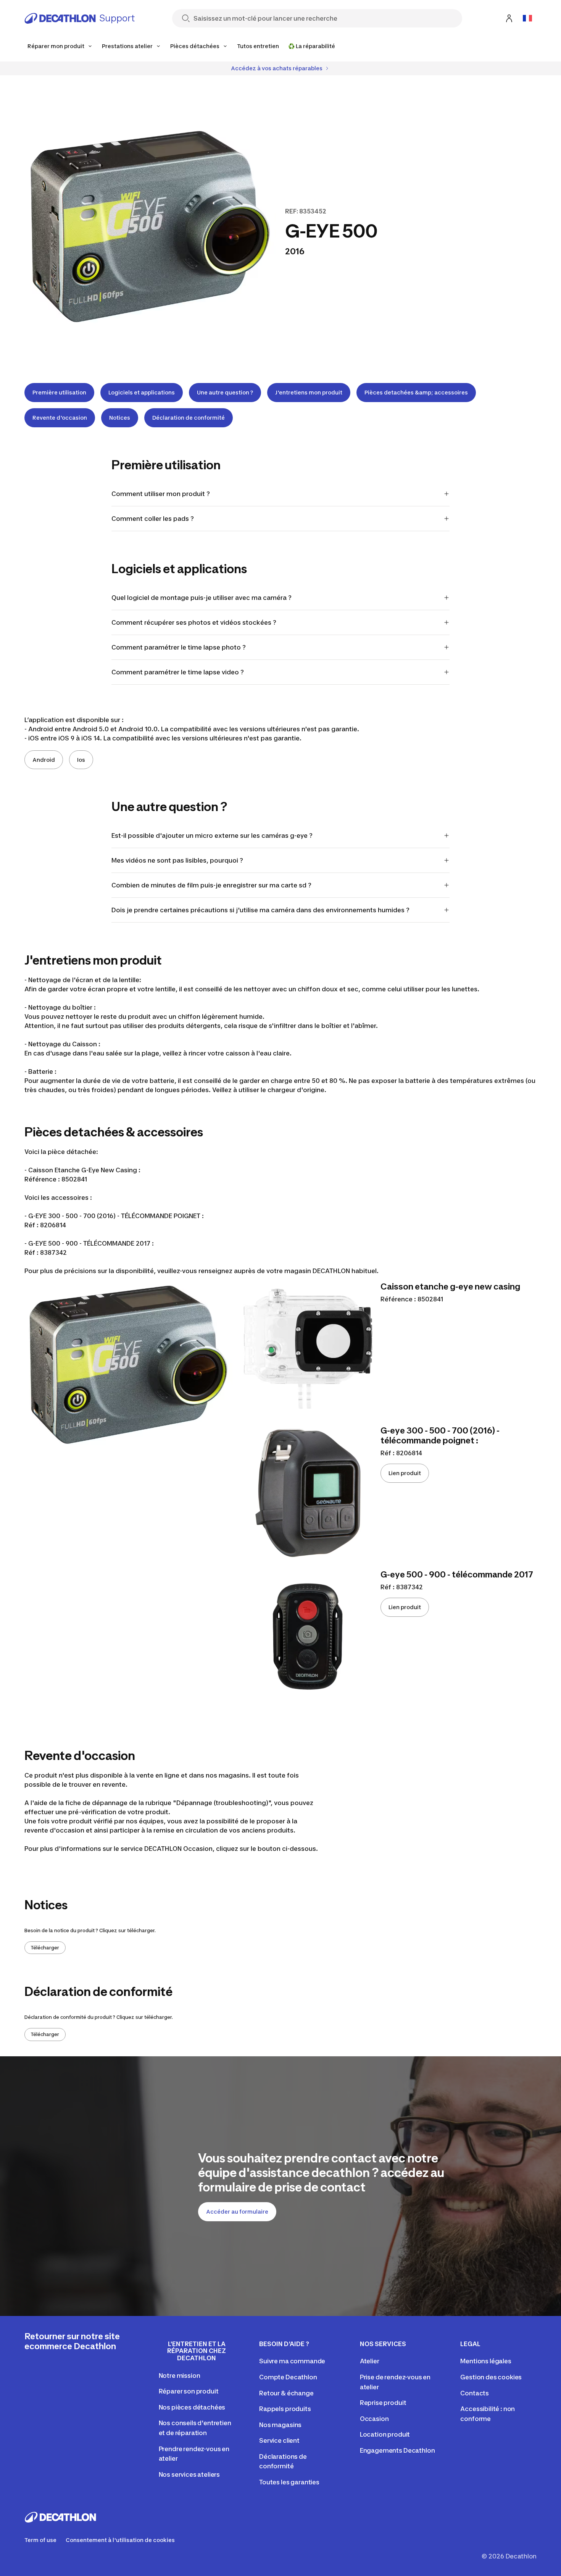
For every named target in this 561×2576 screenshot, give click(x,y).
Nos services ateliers (189, 2474)
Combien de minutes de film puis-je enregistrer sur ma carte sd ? (211, 885)
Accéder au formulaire (237, 2212)
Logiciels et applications (142, 392)
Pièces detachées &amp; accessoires (416, 392)
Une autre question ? (225, 392)
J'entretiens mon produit (309, 392)
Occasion (374, 2419)
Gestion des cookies (491, 2377)
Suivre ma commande (292, 2361)
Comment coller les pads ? (153, 519)
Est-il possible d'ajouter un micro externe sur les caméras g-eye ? (212, 836)
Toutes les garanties (289, 2482)
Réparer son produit (189, 2391)
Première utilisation (59, 392)
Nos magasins (280, 2425)
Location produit (385, 2434)
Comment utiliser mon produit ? (161, 494)
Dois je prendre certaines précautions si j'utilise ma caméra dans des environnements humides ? (260, 910)
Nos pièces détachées (192, 2407)
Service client (279, 2440)
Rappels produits (285, 2409)
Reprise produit (383, 2403)
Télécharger (45, 1948)
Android (44, 760)
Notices (120, 418)
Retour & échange (286, 2393)
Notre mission (180, 2376)
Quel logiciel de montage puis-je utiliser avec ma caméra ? (202, 598)
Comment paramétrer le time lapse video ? (178, 672)
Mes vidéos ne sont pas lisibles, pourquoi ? (177, 860)
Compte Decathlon (288, 2377)
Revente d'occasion (60, 418)
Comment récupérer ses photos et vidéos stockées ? (194, 622)
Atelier (370, 2361)
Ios (81, 760)
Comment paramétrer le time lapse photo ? (179, 647)
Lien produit (405, 1473)
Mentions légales (486, 2361)
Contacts (475, 2393)
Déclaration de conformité (189, 418)
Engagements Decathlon (397, 2450)
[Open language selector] (527, 18)
